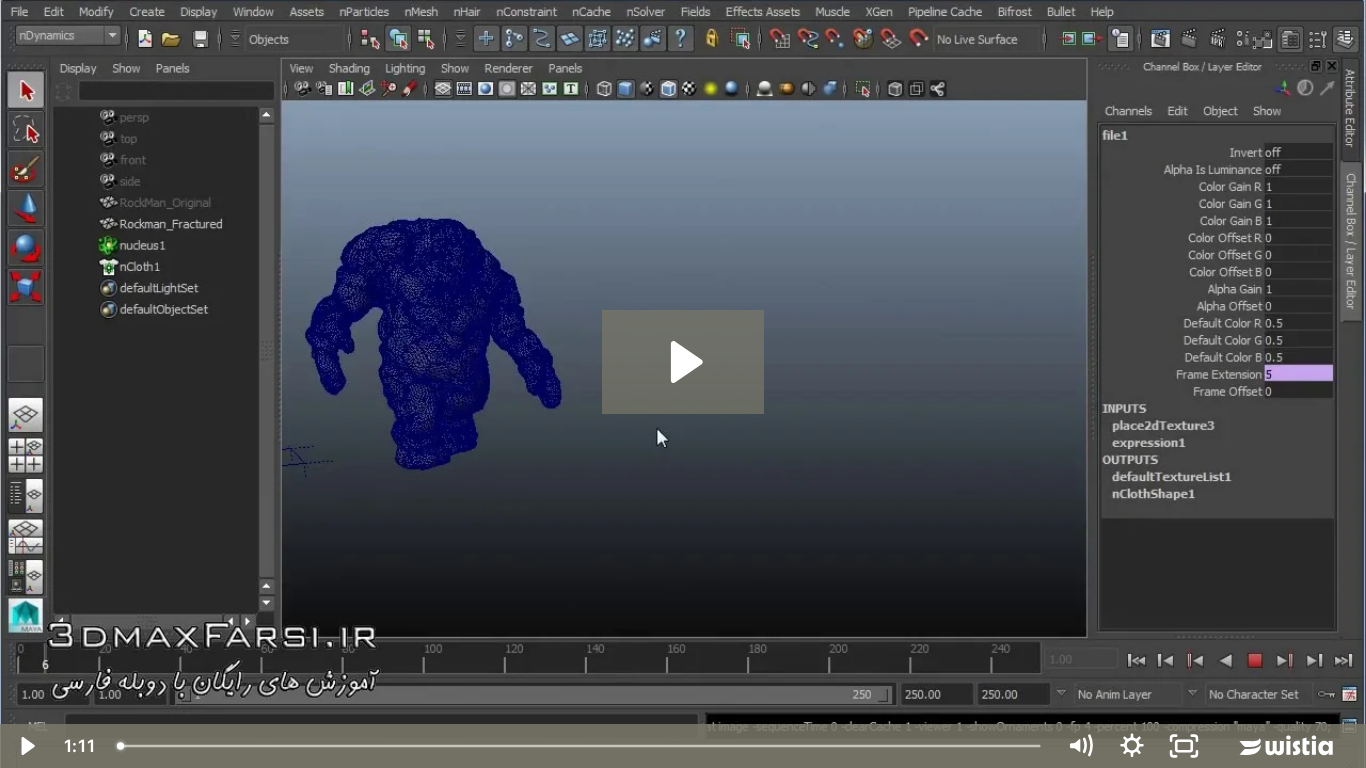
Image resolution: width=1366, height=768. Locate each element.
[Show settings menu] (1132, 746)
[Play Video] (26, 746)
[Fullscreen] (1184, 746)
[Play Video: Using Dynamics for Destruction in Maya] (683, 362)
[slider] (580, 746)
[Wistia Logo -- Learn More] (1288, 746)
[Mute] (1080, 746)
